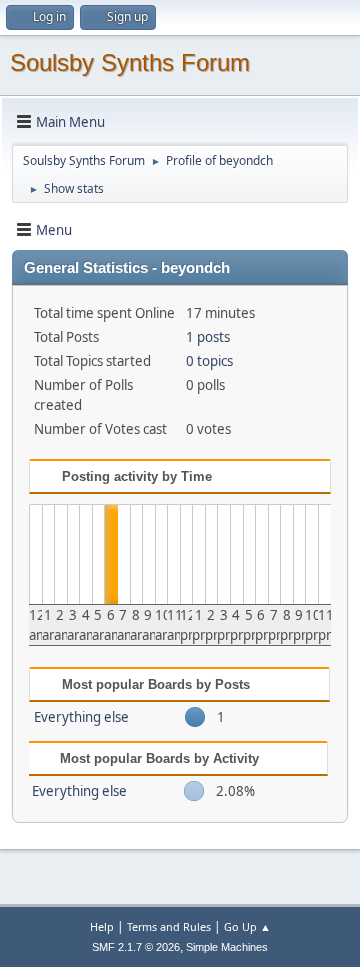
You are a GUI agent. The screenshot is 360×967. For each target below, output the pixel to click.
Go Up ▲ (247, 926)
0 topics (209, 361)
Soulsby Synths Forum (130, 62)
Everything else (81, 717)
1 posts (208, 337)
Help (102, 926)
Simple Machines (227, 947)
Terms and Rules (169, 926)
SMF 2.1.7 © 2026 (136, 947)
